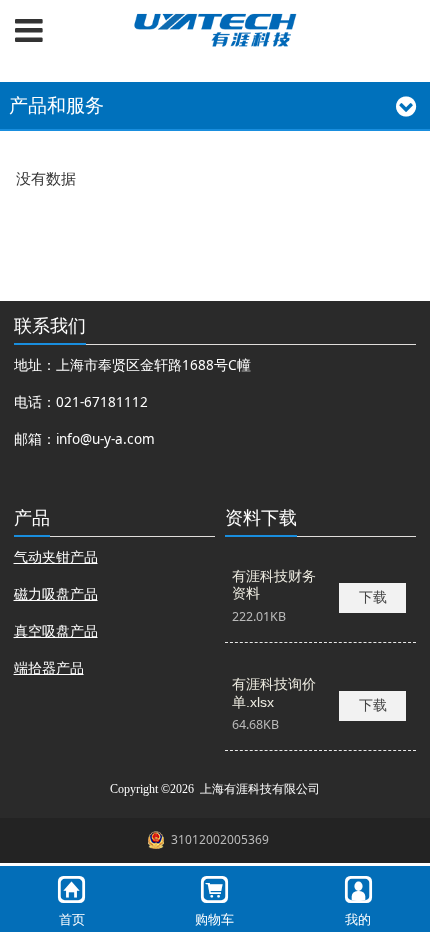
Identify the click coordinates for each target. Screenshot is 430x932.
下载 (373, 597)
